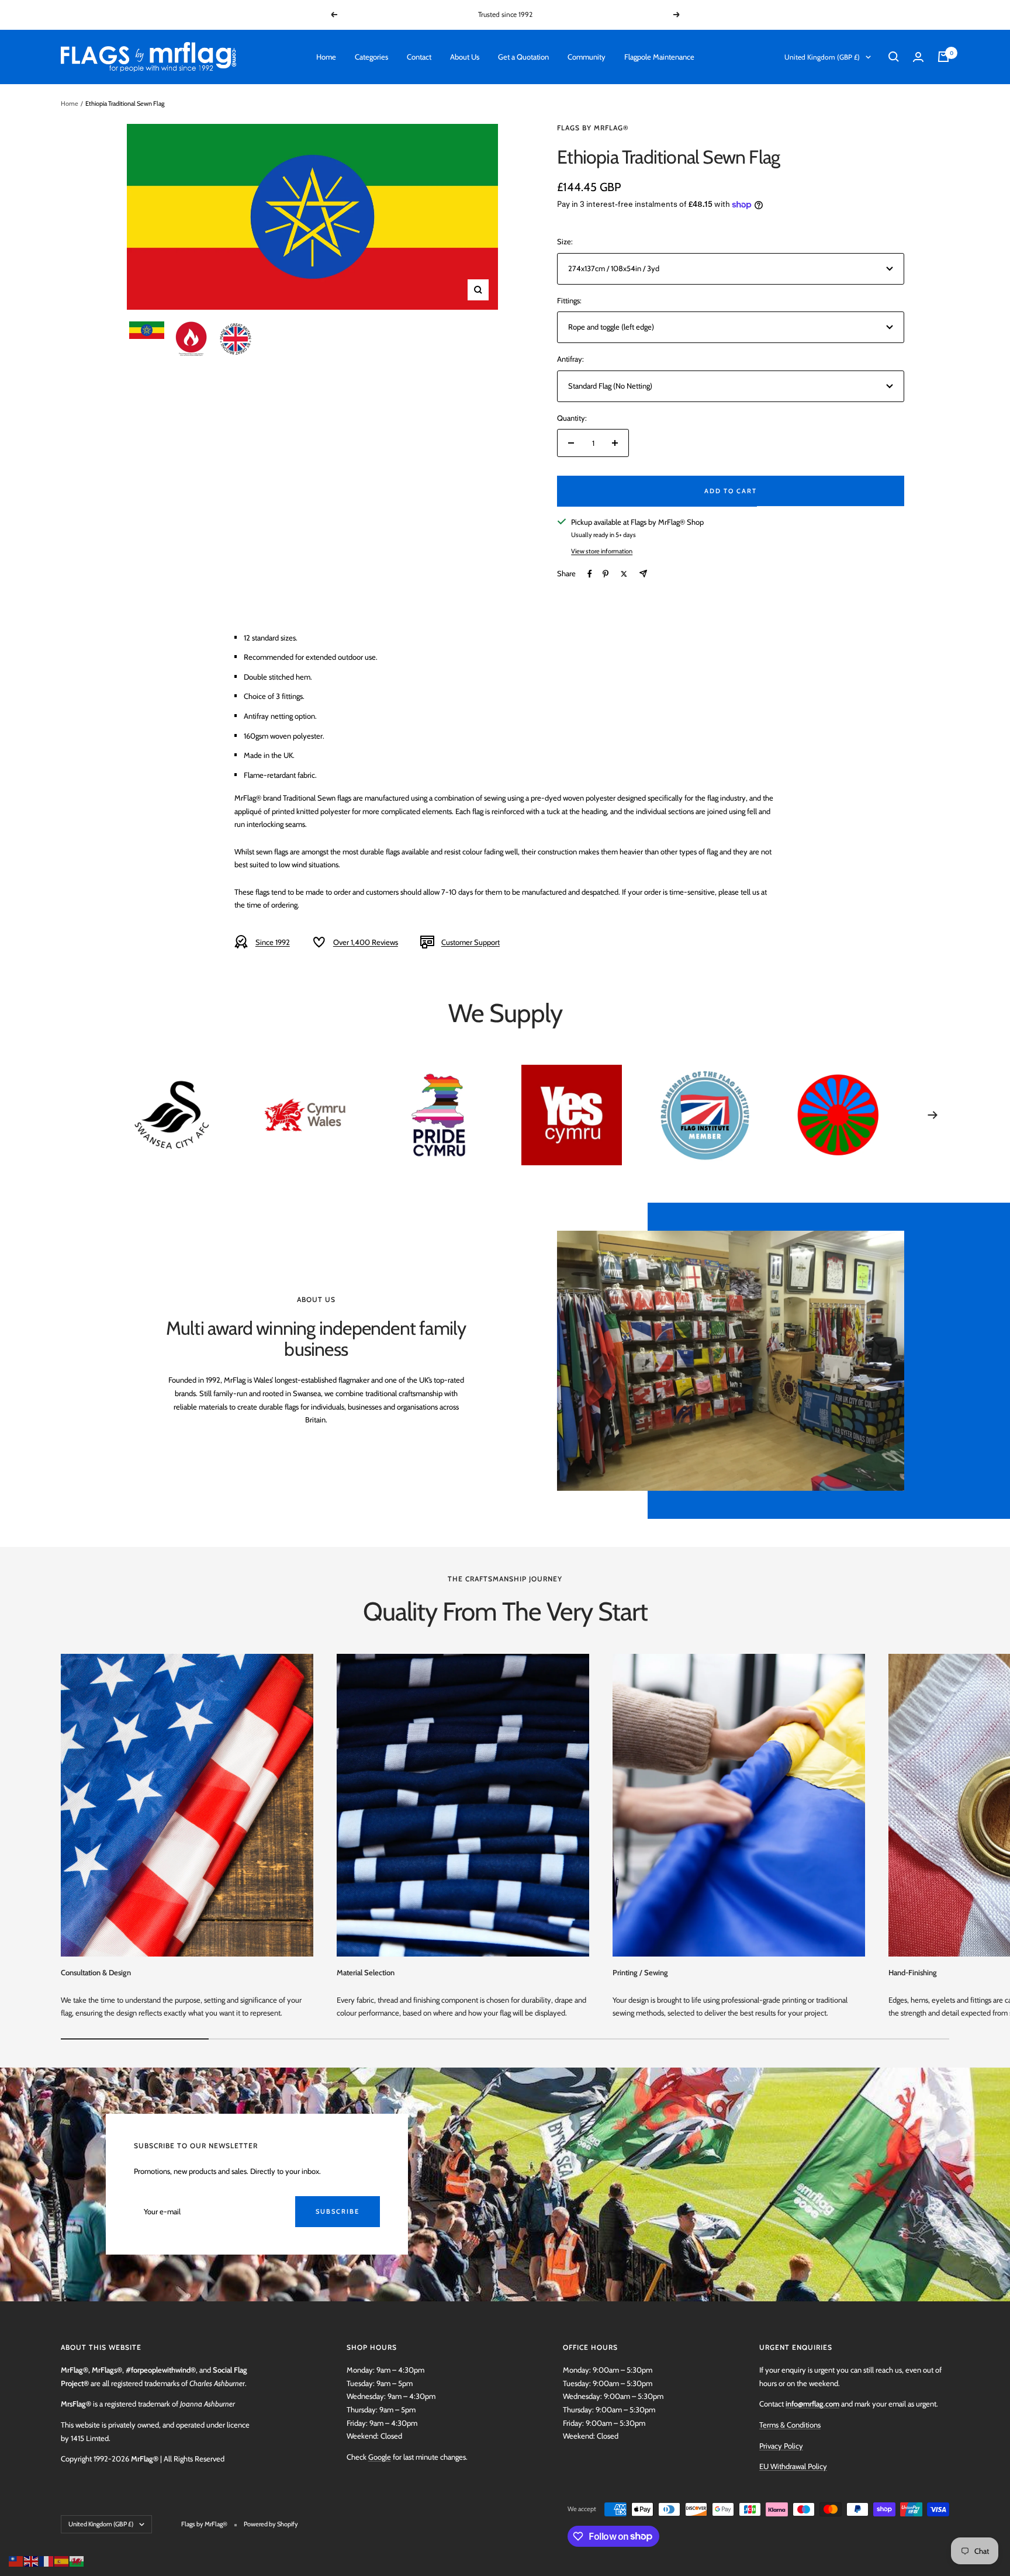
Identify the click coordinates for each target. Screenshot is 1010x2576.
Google (380, 2457)
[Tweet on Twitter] (624, 574)
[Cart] (943, 57)
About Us (465, 57)
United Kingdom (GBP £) (822, 57)
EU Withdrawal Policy (793, 2466)
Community (587, 57)
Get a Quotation (523, 57)
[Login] (918, 57)
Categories (371, 57)
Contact (419, 57)
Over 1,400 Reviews (366, 942)
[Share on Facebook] (590, 574)
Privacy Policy (781, 2446)
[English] (32, 2560)
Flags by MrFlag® (593, 128)
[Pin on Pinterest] (606, 574)
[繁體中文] (16, 2560)
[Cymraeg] (77, 2560)
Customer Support (471, 942)
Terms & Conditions (790, 2425)
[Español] (62, 2560)
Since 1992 (273, 942)
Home (326, 57)
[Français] (47, 2560)
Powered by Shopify (271, 2524)
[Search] (894, 57)
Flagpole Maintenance (659, 57)
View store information (602, 551)
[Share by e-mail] (643, 574)
